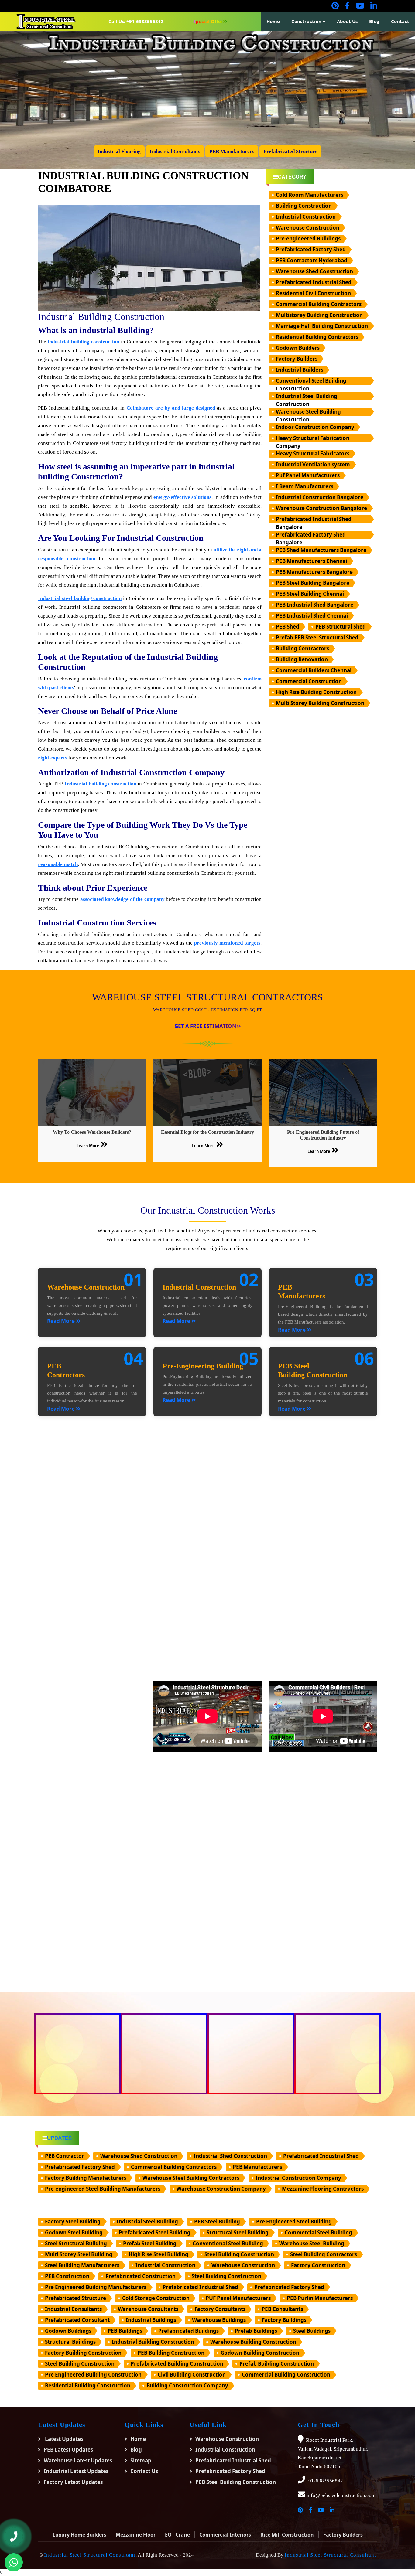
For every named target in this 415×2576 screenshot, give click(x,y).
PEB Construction (67, 2276)
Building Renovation (302, 659)
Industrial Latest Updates (76, 2471)
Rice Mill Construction (287, 2535)
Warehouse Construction (308, 228)
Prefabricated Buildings (189, 2331)
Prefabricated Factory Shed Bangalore (311, 535)
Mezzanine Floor (136, 2535)
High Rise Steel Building (158, 2254)
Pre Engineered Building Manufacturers (96, 2287)
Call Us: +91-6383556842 (136, 21)
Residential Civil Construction (313, 293)
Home (273, 21)
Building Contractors (302, 648)
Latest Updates (63, 2439)
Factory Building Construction (83, 2353)
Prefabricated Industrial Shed (314, 282)
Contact (400, 21)
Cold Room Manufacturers (310, 195)
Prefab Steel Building (150, 2243)
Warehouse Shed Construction (314, 271)
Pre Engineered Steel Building (294, 2222)
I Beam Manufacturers (305, 486)
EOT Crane (177, 2535)
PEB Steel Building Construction (236, 2482)
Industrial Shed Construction (230, 2156)
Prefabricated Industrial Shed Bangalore (314, 519)
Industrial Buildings (151, 2320)
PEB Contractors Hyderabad (312, 260)
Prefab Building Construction (277, 2364)
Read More (62, 1321)
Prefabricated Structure (75, 2298)
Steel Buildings (312, 2331)
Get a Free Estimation (205, 1026)
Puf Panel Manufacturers (308, 475)
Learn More (88, 1146)
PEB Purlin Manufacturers (320, 2298)
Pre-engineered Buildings (308, 239)
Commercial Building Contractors (319, 304)
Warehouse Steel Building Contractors (191, 2178)
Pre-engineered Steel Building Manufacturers (103, 2189)
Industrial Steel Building (147, 2222)
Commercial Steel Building (318, 2232)
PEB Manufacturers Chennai (312, 561)
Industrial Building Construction (153, 2342)
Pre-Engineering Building (203, 1366)
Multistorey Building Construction (319, 315)
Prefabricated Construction (141, 2276)
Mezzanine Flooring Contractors (323, 2189)
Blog (374, 21)
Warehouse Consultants (148, 2309)
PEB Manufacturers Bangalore (314, 572)
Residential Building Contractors (317, 337)
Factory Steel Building (73, 2222)
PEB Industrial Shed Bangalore (315, 605)
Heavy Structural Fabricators (313, 453)
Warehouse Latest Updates (78, 2460)
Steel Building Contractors (324, 2254)
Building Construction (304, 206)
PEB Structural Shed (341, 627)
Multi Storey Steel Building (79, 2254)
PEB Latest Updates (68, 2450)
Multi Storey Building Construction (320, 703)
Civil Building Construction (192, 2375)
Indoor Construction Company (315, 427)
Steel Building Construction (239, 2254)
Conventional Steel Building (228, 2243)
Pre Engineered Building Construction (93, 2375)
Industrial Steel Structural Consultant (90, 2555)
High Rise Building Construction (316, 692)
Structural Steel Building (238, 2232)
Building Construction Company (187, 2385)
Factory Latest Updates (73, 2482)
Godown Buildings (68, 2331)
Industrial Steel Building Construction (307, 396)
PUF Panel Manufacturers (238, 2298)
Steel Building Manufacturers (82, 2265)
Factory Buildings (284, 2320)
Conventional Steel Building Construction (311, 381)
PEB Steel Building (217, 2222)
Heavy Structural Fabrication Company (313, 438)
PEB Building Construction (171, 2353)
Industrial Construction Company (298, 2178)
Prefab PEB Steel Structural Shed (317, 637)
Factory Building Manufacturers (86, 2178)
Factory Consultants (220, 2309)
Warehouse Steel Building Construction (308, 412)
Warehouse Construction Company (221, 2189)
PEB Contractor (65, 2156)
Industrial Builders (300, 370)
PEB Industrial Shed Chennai (312, 616)
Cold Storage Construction (156, 2298)
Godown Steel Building (74, 2232)
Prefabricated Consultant (77, 2320)
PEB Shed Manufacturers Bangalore (321, 550)
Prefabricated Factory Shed (311, 249)
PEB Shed (288, 627)
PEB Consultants (282, 2309)
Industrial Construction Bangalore (320, 497)
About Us (347, 21)
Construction (306, 21)
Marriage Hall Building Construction (322, 326)
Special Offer (208, 21)
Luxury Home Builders (79, 2535)
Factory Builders (297, 359)
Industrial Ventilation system (313, 464)
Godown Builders (298, 348)
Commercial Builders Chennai (314, 670)
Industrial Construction (306, 217)
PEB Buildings (125, 2331)
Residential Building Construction (88, 2385)
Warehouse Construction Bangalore (321, 508)
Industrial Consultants (73, 2309)
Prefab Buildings (256, 2331)
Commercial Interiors (225, 2535)
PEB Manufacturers (257, 2167)
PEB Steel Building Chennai (310, 594)
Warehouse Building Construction (253, 2342)
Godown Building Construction (260, 2353)
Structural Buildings (70, 2342)
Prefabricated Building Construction (177, 2364)
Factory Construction (318, 2265)
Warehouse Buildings (219, 2320)
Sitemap (141, 2460)
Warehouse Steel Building (312, 2243)
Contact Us (144, 2471)
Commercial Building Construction (286, 2375)
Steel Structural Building (76, 2243)
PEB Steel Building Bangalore (313, 583)
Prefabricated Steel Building (155, 2232)
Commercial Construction (309, 681)
